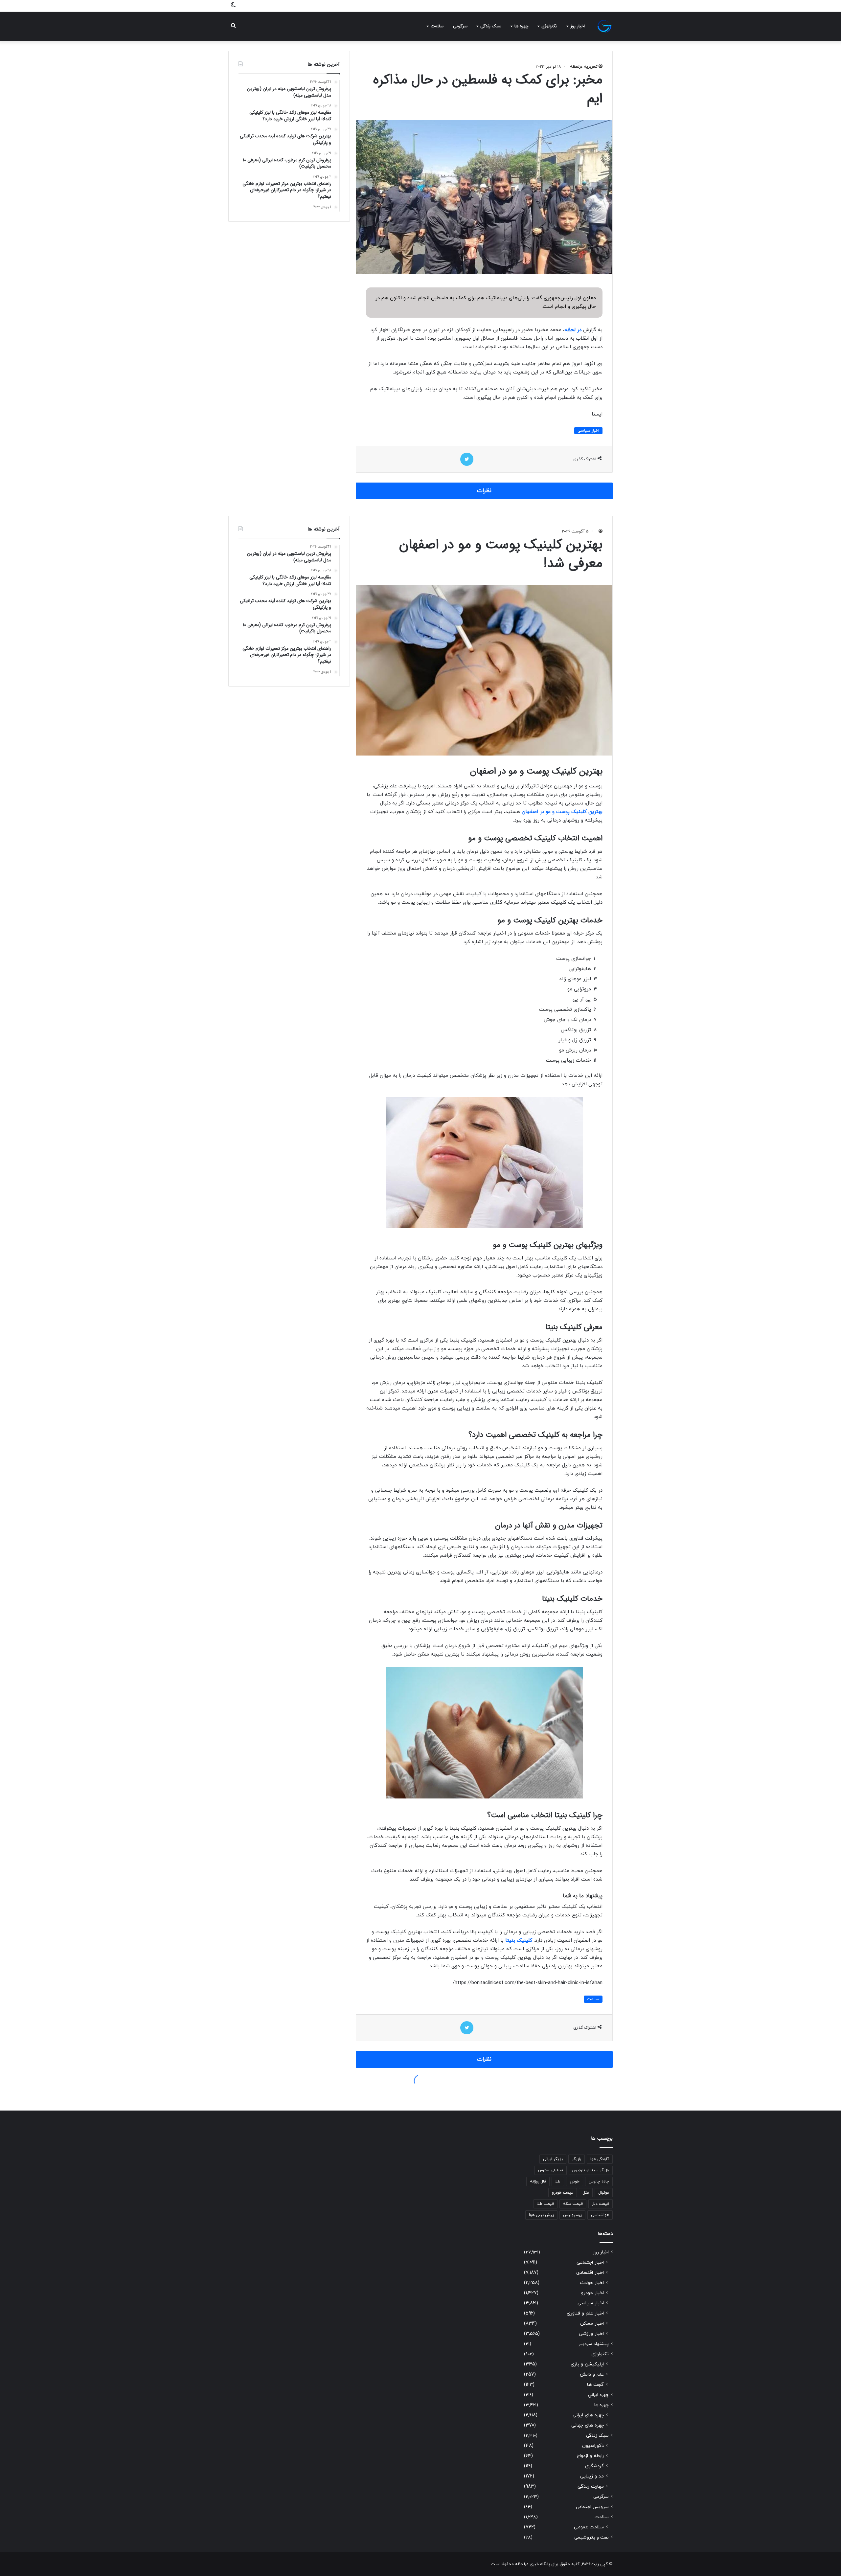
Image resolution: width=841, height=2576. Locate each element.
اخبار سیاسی (588, 431)
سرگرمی (460, 26)
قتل (586, 2193)
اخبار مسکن (592, 2324)
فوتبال (604, 2193)
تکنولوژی (549, 26)
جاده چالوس (599, 2181)
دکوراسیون (593, 2446)
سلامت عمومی (589, 2527)
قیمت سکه (573, 2204)
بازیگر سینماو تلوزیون (591, 2170)
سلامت (437, 26)
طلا (558, 2181)
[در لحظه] (604, 26)
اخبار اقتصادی (590, 2273)
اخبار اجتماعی (590, 2262)
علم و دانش (592, 2374)
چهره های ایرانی (588, 2415)
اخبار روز (578, 26)
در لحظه (573, 330)
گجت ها (595, 2385)
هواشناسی (600, 2215)
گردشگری (594, 2466)
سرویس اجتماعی (592, 2507)
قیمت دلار (601, 2204)
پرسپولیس (572, 2215)
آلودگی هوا (600, 2159)
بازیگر (577, 2159)
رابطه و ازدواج (590, 2456)
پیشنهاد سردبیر (594, 2344)
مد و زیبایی (592, 2476)
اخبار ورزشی (591, 2334)
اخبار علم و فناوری (585, 2313)
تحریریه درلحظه (584, 67)
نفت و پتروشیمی (591, 2537)
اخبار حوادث (592, 2283)
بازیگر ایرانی (553, 2159)
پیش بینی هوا (541, 2215)
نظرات (484, 491)
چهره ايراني (598, 2395)
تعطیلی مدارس (551, 2170)
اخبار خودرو (592, 2293)
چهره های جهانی (588, 2425)
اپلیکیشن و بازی (587, 2364)
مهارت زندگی (591, 2486)
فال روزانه (538, 2181)
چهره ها (521, 26)
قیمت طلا (546, 2204)
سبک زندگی (491, 26)
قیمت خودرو (563, 2193)
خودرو (575, 2181)
